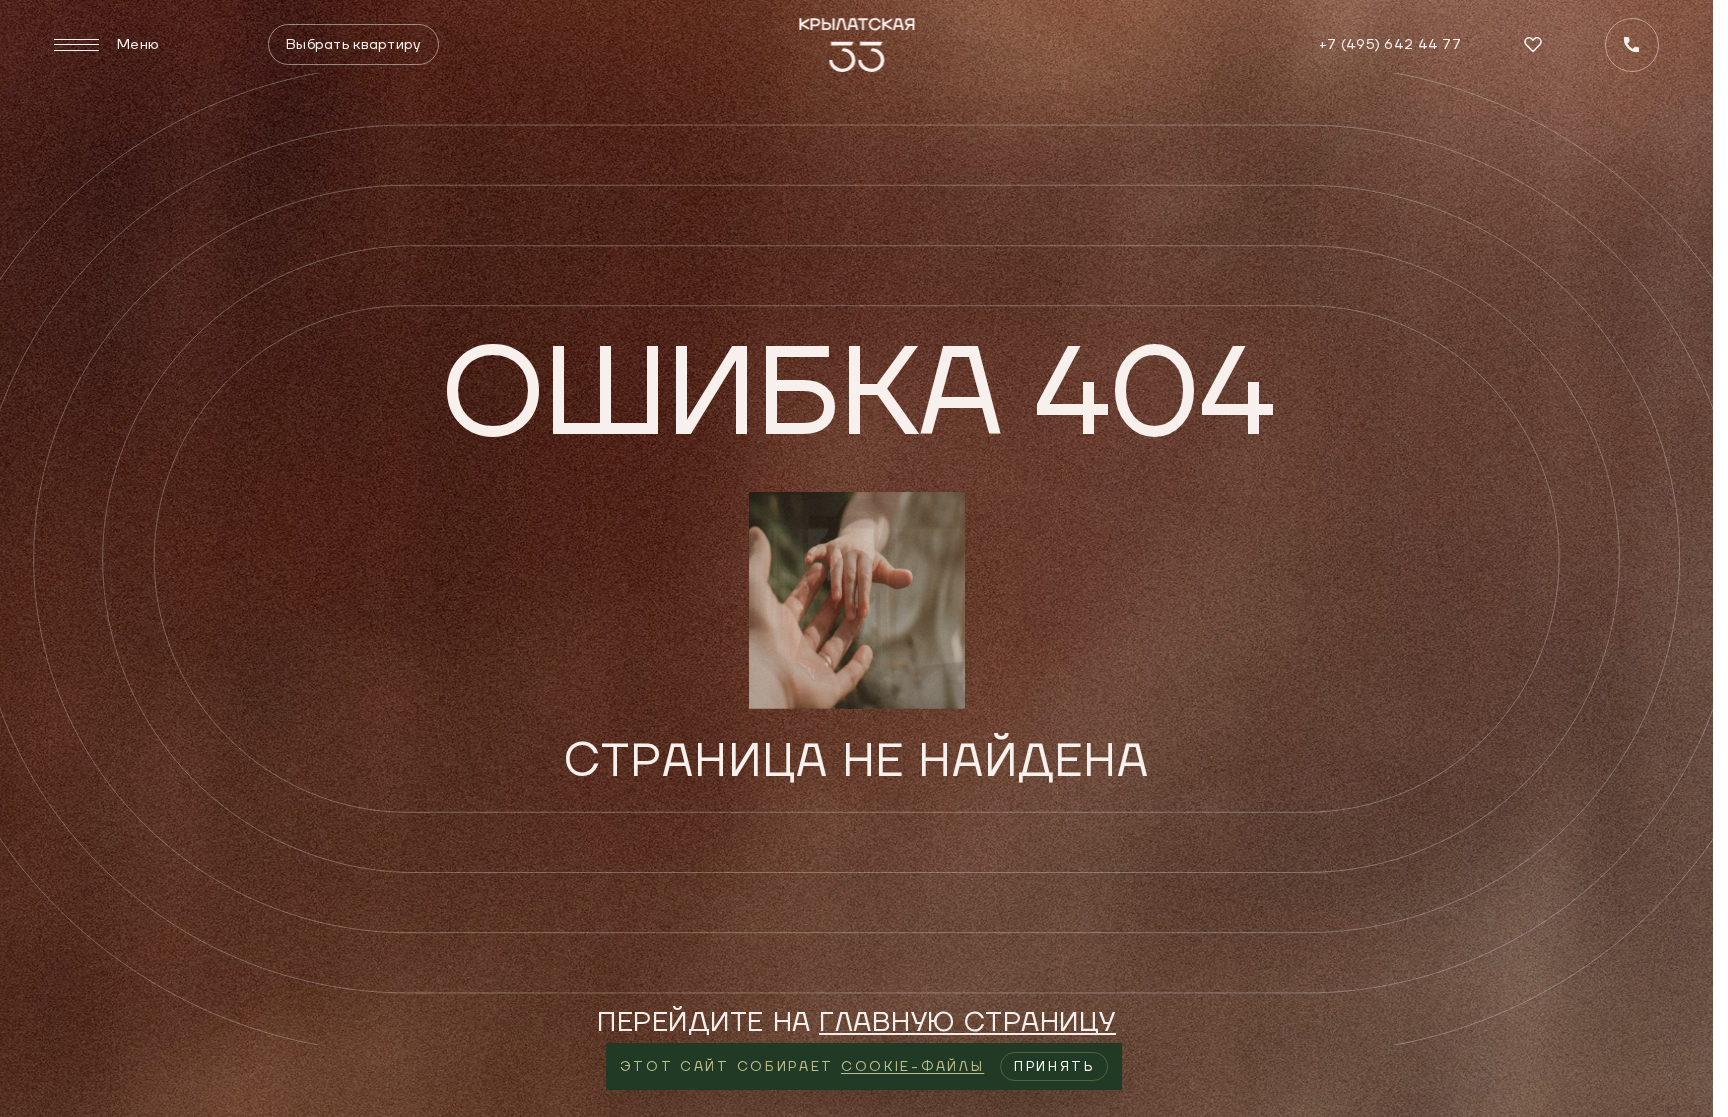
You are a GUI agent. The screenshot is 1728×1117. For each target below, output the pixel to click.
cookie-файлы (912, 1067)
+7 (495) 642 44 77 (1390, 44)
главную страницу (967, 1022)
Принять (1054, 1067)
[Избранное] (1533, 44)
